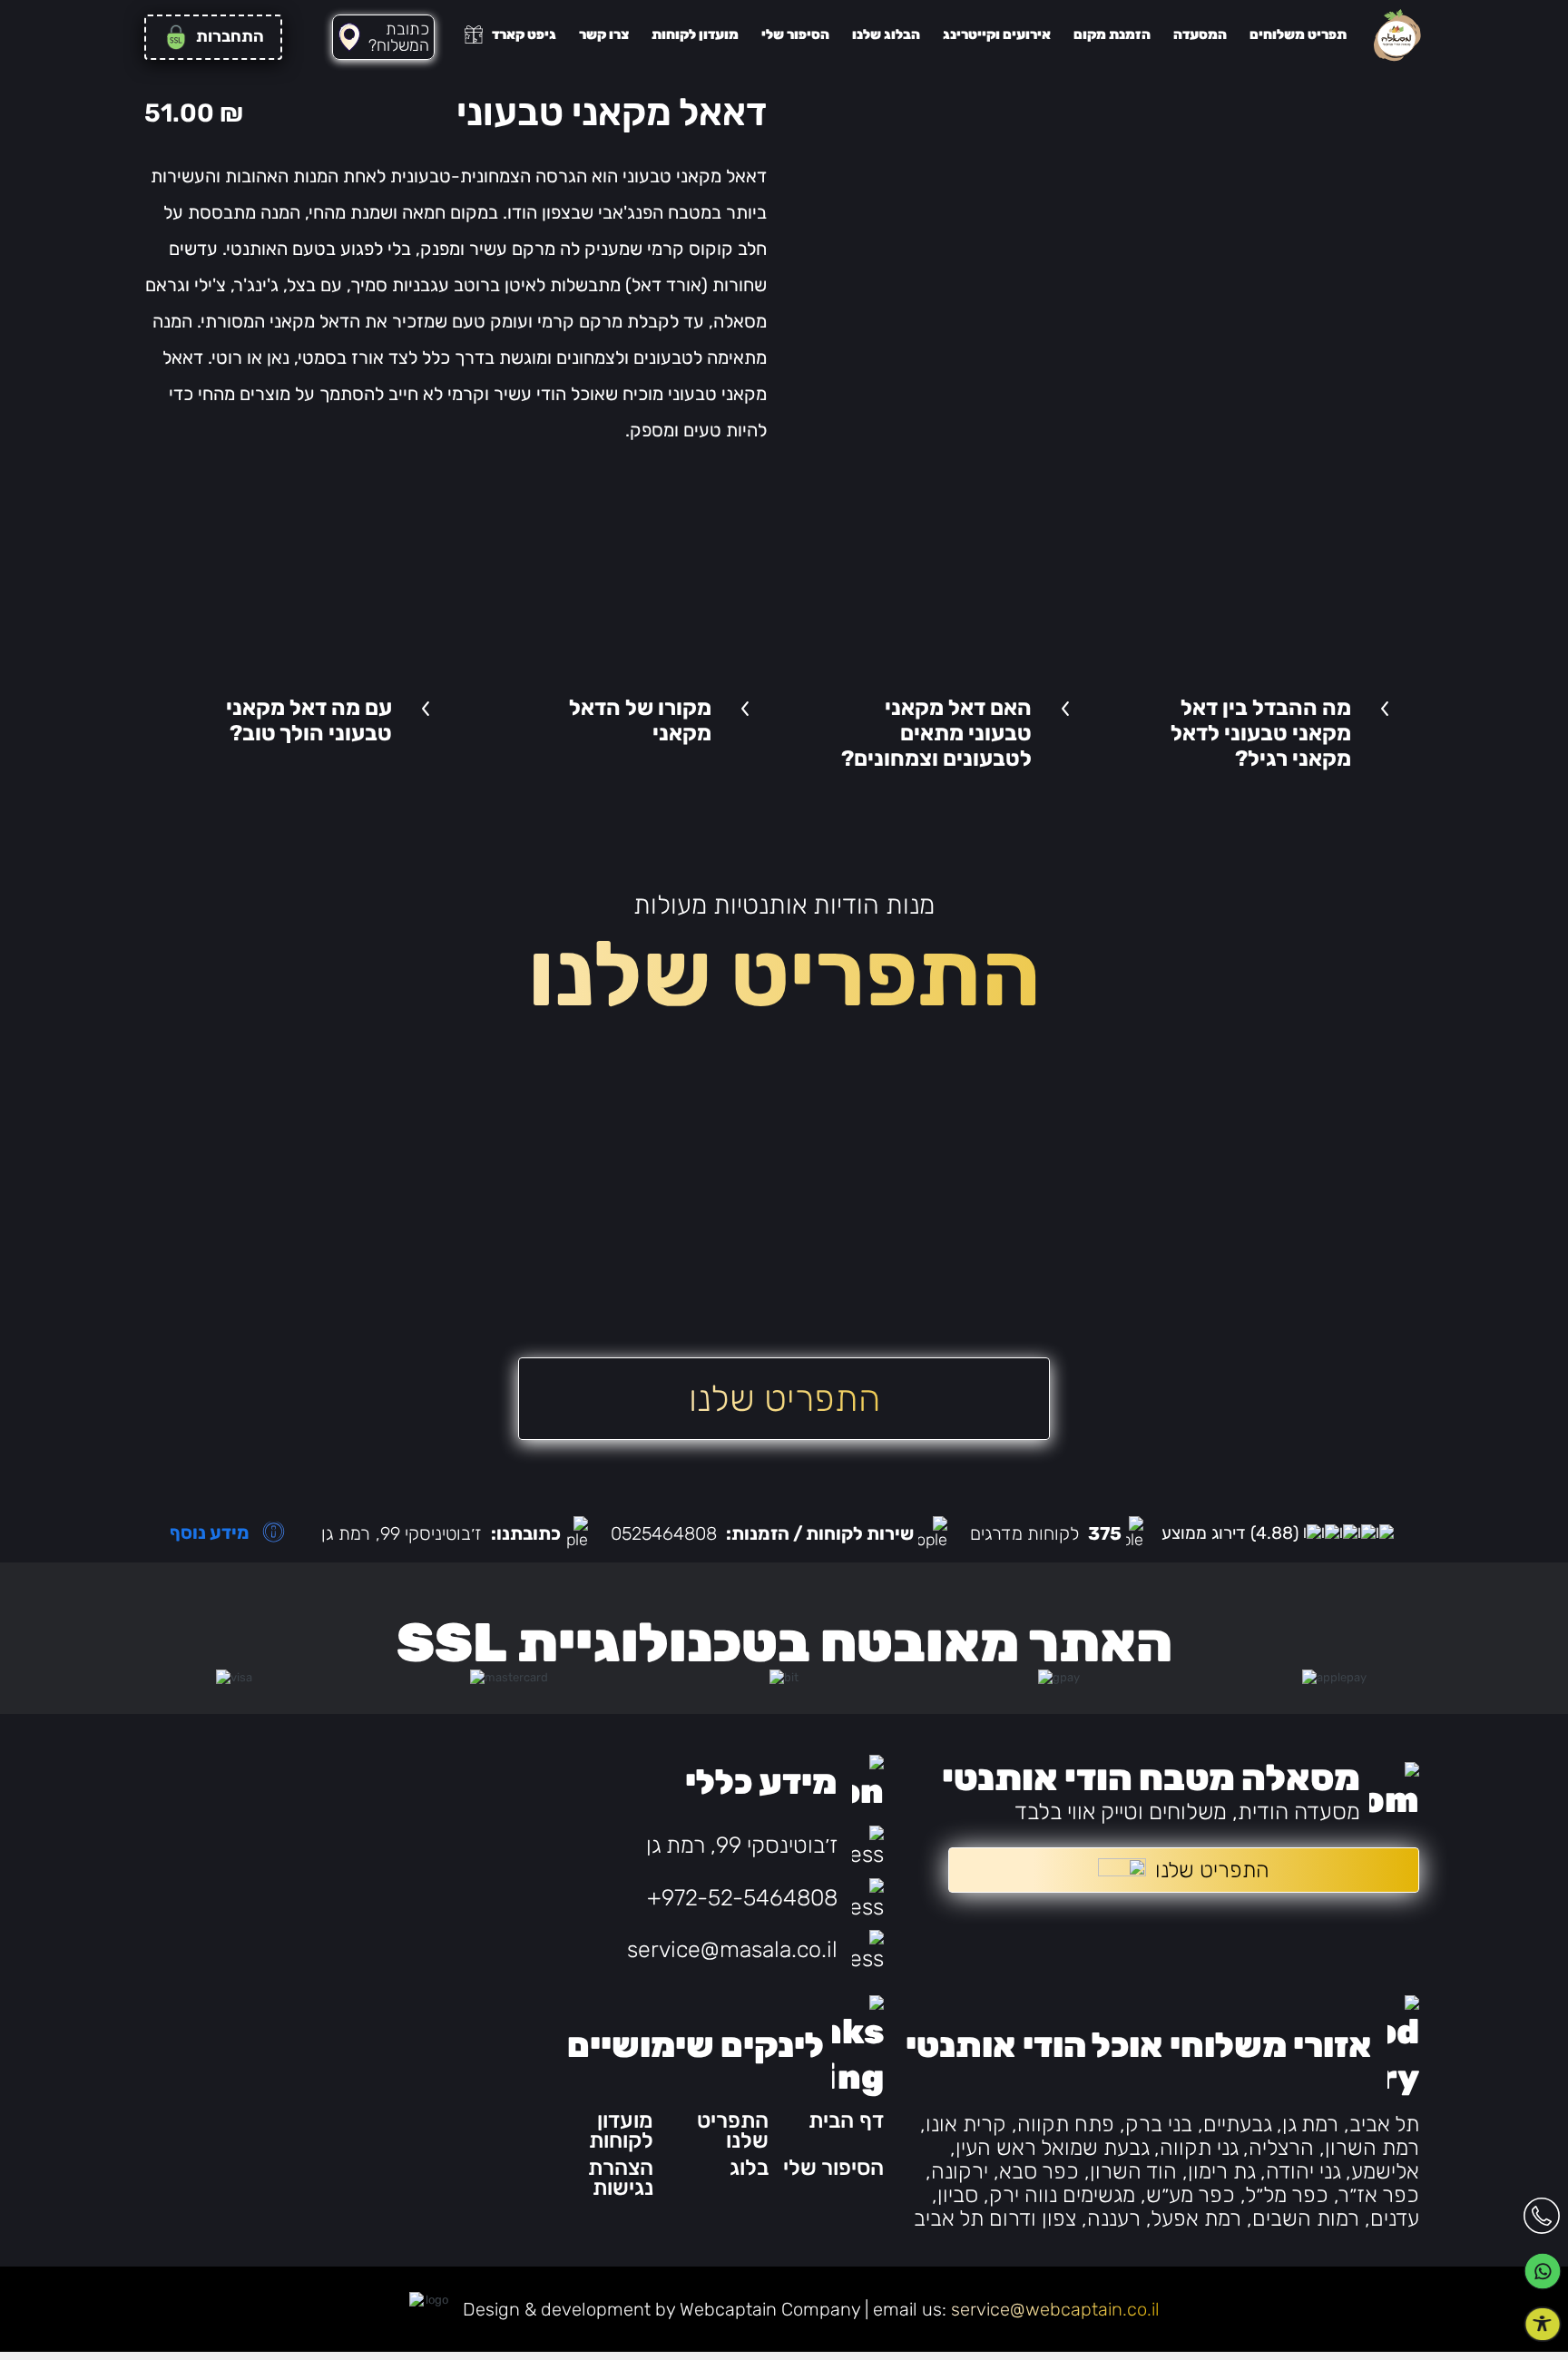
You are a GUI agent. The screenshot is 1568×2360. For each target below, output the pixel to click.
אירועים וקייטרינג (997, 34)
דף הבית (846, 2120)
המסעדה (1200, 34)
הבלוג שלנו (886, 34)
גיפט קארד (524, 34)
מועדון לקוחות (695, 34)
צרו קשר (604, 34)
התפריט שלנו (733, 2130)
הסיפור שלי (795, 34)
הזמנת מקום (1112, 34)
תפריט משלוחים (1298, 34)
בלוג (749, 2168)
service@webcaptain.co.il (1055, 2309)
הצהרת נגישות (621, 2178)
